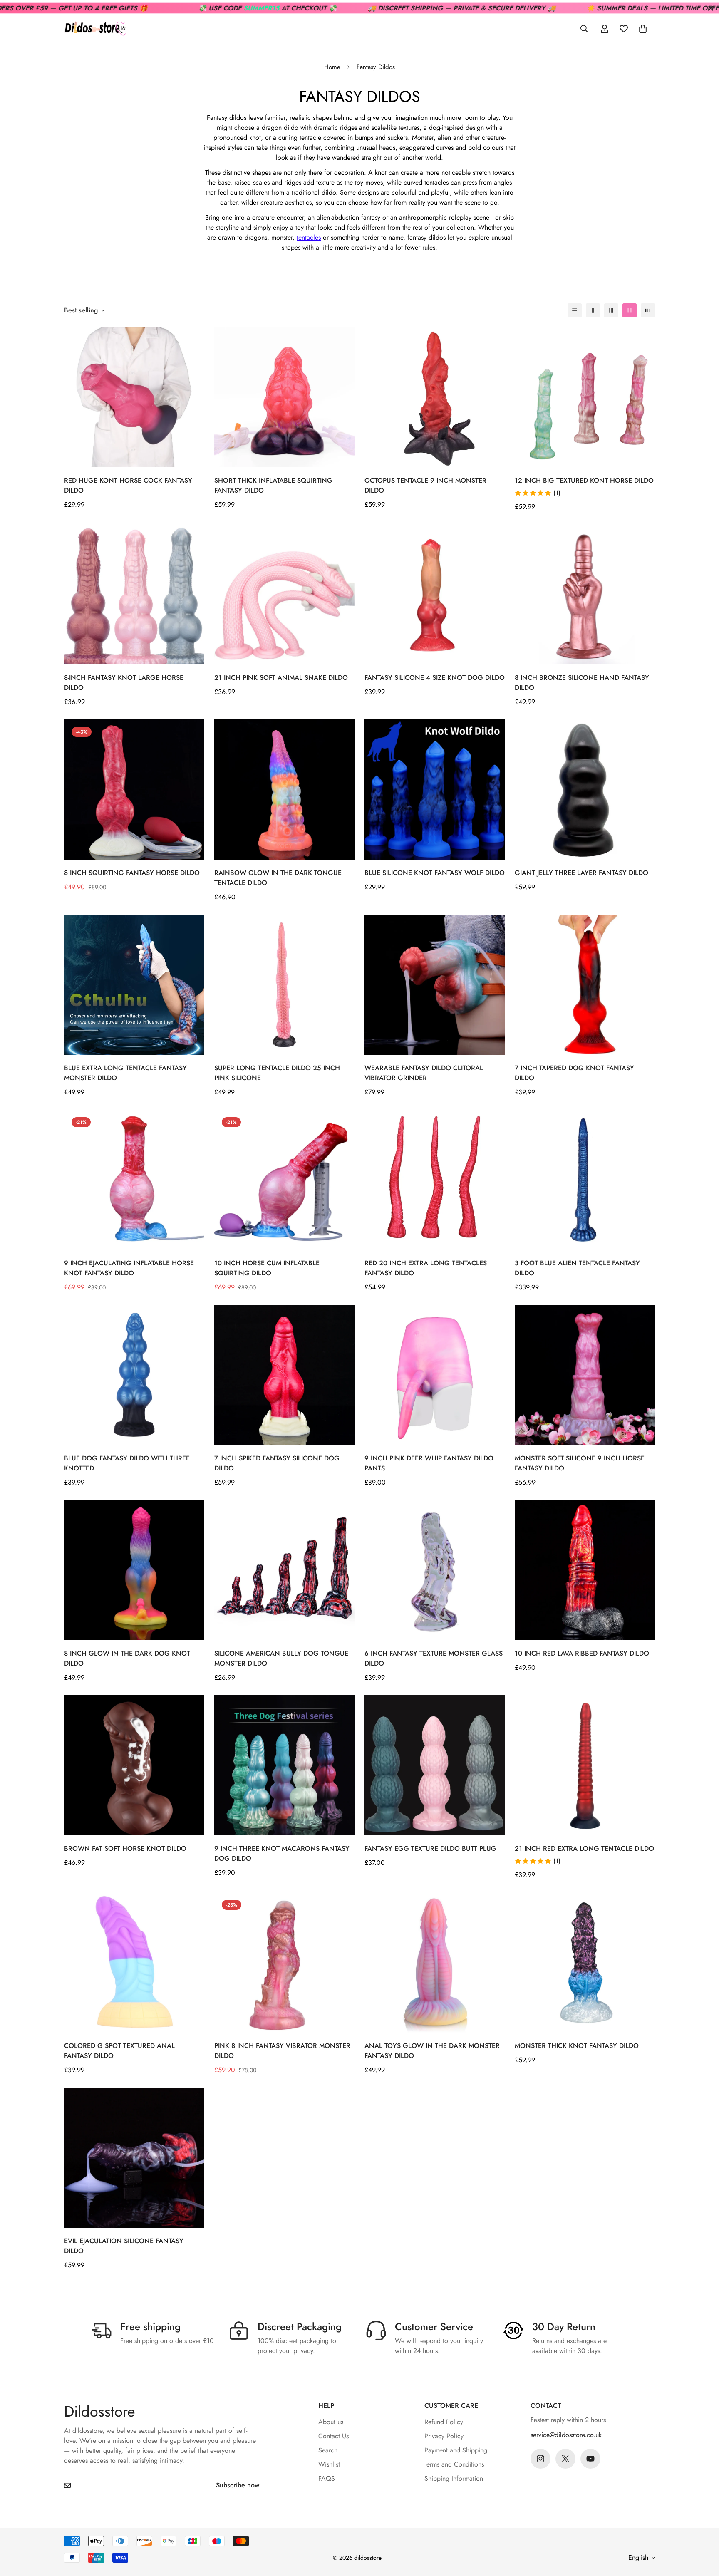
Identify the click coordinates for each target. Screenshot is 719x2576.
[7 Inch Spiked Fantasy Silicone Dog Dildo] (284, 1375)
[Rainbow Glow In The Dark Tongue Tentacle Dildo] (284, 790)
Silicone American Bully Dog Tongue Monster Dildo (281, 1658)
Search (328, 2450)
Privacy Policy (444, 2436)
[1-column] (575, 310)
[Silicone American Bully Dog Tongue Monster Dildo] (284, 1570)
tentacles (309, 237)
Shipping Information (454, 2478)
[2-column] (593, 310)
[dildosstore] (95, 29)
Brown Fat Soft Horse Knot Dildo (125, 1848)
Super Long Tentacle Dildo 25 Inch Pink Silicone (277, 1073)
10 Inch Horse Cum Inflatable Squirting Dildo (267, 1268)
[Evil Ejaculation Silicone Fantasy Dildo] (134, 2158)
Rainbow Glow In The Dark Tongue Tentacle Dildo (278, 878)
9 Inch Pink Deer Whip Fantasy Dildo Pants (429, 1463)
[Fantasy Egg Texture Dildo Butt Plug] (435, 1765)
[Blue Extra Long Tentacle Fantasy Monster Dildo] (134, 985)
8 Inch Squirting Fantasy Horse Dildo (132, 873)
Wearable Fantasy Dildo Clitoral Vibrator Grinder (424, 1073)
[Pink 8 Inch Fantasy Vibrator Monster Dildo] (284, 1962)
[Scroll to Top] (703, 2531)
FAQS (327, 2478)
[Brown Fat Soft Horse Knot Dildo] (134, 1765)
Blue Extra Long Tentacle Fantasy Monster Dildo (125, 1073)
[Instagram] (540, 2459)
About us (331, 2422)
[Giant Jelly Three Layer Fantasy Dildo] (585, 790)
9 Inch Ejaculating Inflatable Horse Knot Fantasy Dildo (129, 1268)
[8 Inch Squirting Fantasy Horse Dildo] (134, 790)
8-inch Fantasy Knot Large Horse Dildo (124, 683)
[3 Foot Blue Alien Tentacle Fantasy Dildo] (585, 1180)
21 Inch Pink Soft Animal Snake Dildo (281, 678)
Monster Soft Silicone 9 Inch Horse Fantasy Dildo (580, 1463)
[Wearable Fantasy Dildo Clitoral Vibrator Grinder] (435, 985)
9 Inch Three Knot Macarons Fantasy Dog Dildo (282, 1853)
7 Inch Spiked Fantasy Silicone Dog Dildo (277, 1463)
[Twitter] (565, 2459)
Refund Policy (444, 2422)
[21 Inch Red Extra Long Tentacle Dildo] (585, 1765)
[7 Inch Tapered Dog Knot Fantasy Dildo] (585, 985)
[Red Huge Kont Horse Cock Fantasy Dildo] (134, 398)
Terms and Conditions (454, 2464)
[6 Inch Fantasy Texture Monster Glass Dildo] (435, 1570)
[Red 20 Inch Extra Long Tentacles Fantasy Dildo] (435, 1180)
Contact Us (333, 2436)
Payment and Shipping (456, 2450)
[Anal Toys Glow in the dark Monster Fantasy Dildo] (435, 1962)
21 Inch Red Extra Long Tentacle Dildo (584, 1848)
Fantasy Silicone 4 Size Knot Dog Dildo (435, 678)
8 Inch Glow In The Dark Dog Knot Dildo (127, 1658)
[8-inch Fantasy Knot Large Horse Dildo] (134, 594)
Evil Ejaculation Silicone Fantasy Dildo (124, 2246)
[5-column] (648, 310)
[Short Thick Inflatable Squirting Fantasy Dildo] (284, 398)
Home (332, 67)
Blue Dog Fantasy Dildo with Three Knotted (127, 1463)
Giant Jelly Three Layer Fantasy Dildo (581, 873)
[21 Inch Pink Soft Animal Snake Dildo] (284, 594)
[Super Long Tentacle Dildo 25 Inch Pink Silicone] (284, 985)
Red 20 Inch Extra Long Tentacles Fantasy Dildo (426, 1268)
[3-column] (611, 310)
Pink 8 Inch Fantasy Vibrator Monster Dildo (282, 2051)
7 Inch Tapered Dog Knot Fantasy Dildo (574, 1073)
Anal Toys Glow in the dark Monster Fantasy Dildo (432, 2051)
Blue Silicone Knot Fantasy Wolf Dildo (435, 873)
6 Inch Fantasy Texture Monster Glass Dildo (434, 1658)
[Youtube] (590, 2459)
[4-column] (630, 310)
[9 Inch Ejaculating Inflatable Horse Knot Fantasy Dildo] (134, 1180)
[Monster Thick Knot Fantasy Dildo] (585, 1962)
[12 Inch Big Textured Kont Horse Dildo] (585, 398)
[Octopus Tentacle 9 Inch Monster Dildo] (435, 398)
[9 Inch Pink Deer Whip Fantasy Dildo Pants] (435, 1375)
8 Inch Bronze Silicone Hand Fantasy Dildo (582, 683)
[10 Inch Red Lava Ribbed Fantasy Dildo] (585, 1570)
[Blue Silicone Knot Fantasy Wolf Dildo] (435, 790)
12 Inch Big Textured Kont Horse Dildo (584, 480)
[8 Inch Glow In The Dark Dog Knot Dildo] (134, 1570)
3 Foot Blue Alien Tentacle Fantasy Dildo (577, 1268)
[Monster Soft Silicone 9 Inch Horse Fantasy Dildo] (585, 1375)
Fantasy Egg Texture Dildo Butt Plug (430, 1848)
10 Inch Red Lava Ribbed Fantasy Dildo (582, 1653)
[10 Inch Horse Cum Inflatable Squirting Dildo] (284, 1180)
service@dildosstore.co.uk (566, 2435)
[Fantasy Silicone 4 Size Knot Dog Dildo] (435, 594)
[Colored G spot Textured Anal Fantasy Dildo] (134, 1962)
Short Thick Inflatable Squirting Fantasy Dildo (273, 485)
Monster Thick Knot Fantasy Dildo (577, 2046)
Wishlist (329, 2464)
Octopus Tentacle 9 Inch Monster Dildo (425, 485)
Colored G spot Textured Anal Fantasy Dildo (119, 2051)
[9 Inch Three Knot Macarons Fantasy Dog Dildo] (284, 1765)
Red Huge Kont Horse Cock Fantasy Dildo (128, 485)
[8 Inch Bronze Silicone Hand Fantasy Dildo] (585, 594)
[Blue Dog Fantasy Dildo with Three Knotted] (134, 1375)
